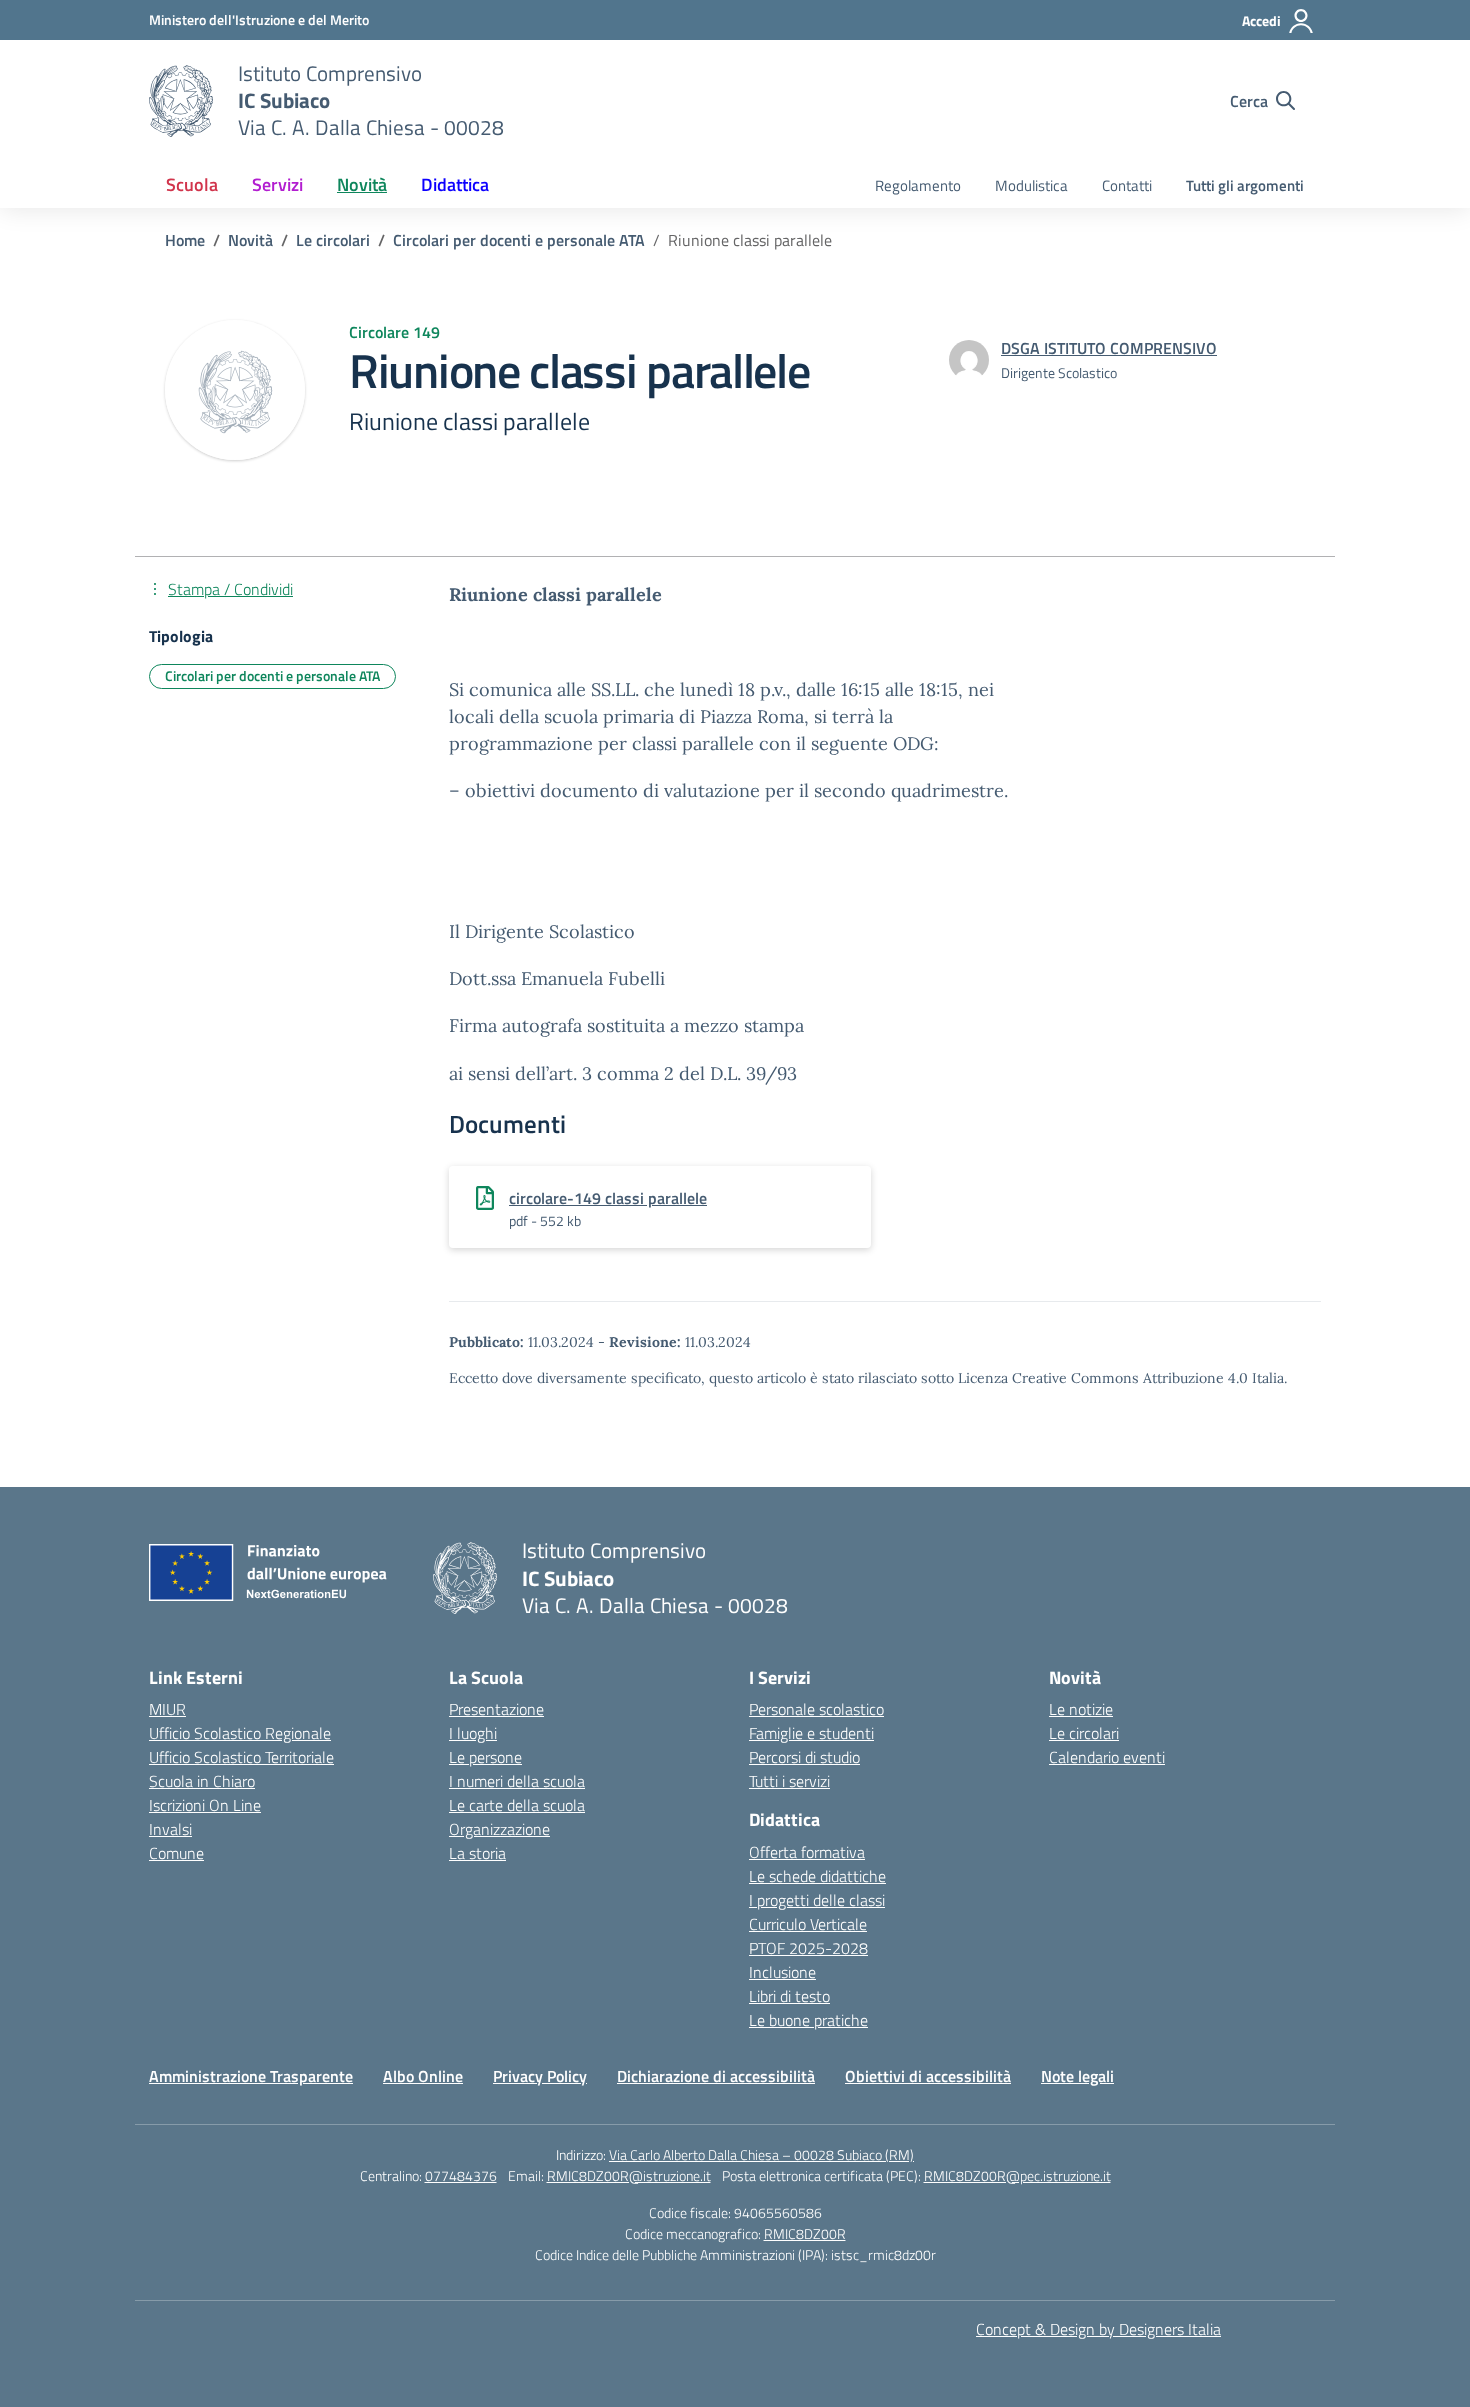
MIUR (167, 1709)
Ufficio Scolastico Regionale (240, 1733)
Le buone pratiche (808, 2020)
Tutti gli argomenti (1245, 185)
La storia (477, 1853)
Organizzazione (499, 1829)
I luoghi (473, 1733)
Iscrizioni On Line (205, 1805)
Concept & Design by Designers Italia (1098, 2329)
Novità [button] (362, 184)
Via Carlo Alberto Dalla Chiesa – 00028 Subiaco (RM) (761, 2154)
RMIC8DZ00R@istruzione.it (629, 2175)
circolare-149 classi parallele (608, 1198)
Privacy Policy (540, 2076)
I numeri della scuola (517, 1781)
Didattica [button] (455, 184)
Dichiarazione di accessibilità (716, 2076)
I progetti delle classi (817, 1900)
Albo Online (423, 2076)
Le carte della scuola (517, 1805)
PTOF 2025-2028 (808, 1948)
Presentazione (496, 1709)
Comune (176, 1853)
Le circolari (1084, 1733)
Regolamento (918, 185)
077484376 (461, 2175)
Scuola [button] (192, 184)
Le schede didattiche (817, 1876)
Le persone (485, 1757)
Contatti (1127, 185)
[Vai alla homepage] (181, 101)
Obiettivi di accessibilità (928, 2076)
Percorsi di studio (804, 1757)
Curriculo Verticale (808, 1924)
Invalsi (170, 1829)
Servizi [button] (277, 184)
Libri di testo (789, 1996)
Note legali (1077, 2076)
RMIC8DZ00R (805, 2233)
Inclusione (782, 1972)
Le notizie (1081, 1709)
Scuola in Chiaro (202, 1781)
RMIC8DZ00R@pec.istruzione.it (1017, 2175)
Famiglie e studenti (811, 1733)
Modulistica (1031, 185)
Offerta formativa (807, 1852)
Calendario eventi (1107, 1757)
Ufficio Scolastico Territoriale (241, 1757)
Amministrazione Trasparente (251, 2076)
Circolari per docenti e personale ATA (272, 675)
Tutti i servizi (789, 1781)
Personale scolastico (816, 1709)
